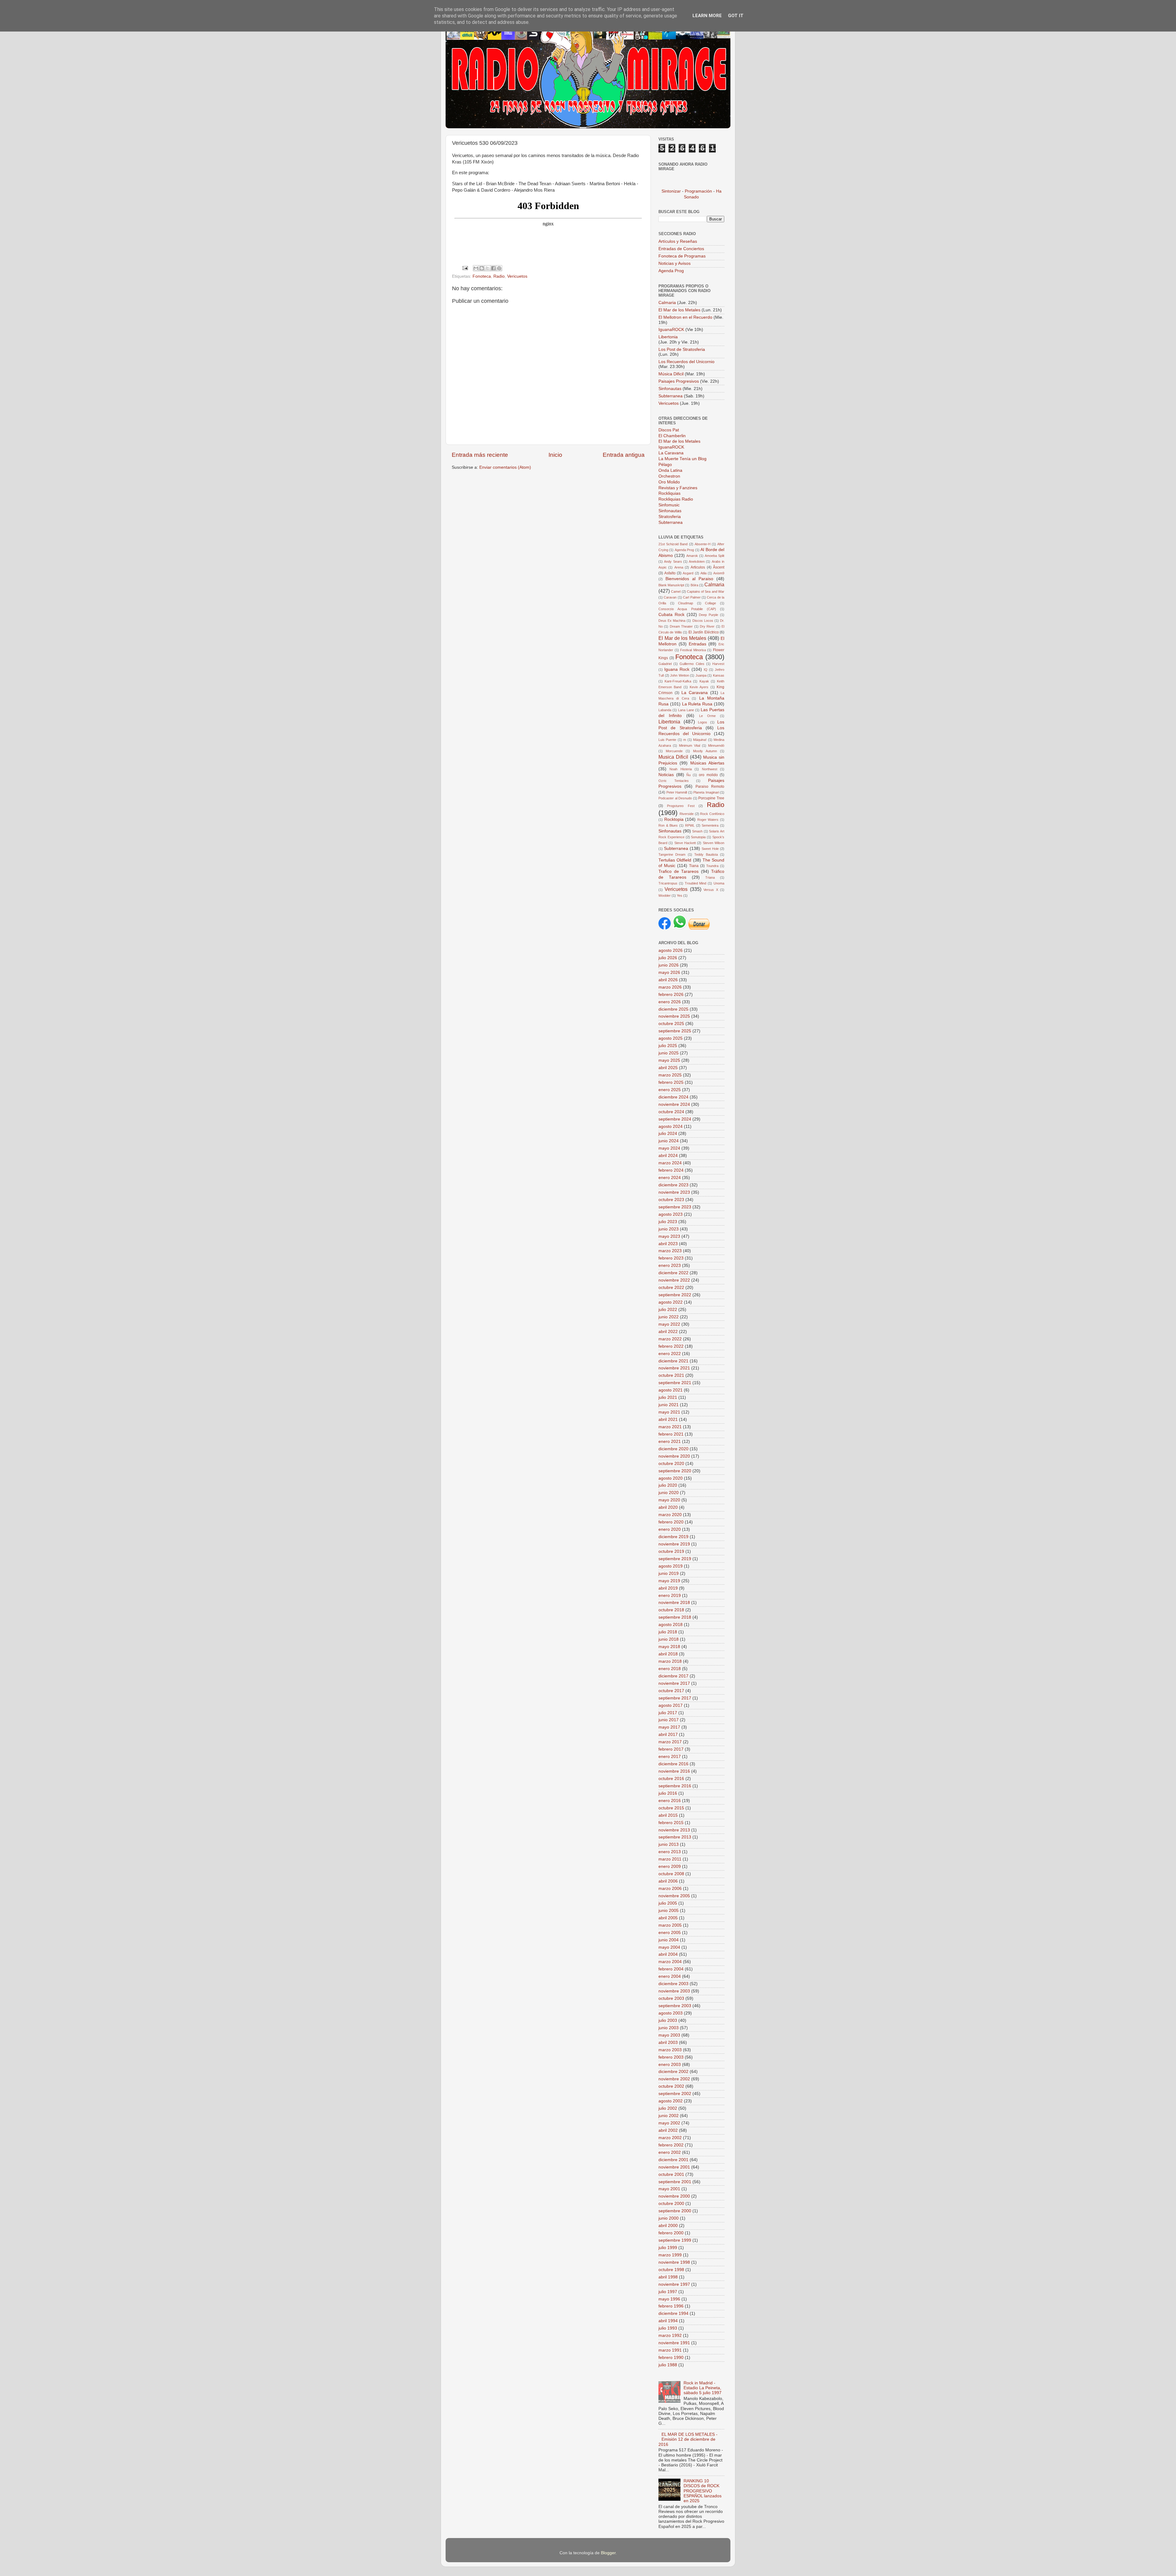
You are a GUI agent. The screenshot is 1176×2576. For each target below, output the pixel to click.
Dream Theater (681, 626)
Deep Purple (709, 615)
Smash (697, 831)
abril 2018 (668, 1654)
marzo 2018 (670, 1661)
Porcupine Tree (711, 798)
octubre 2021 (671, 1375)
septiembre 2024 (675, 1119)
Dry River (707, 626)
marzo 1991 (670, 2350)
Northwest (710, 769)
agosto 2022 (671, 1302)
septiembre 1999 (675, 2240)
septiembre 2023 (675, 1207)
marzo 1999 (670, 2255)
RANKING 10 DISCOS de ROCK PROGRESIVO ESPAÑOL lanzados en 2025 (703, 2491)
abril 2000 (668, 2226)
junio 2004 (669, 1940)
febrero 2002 (671, 2145)
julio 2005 (668, 1903)
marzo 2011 (670, 1859)
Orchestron (669, 476)
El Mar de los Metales (679, 310)
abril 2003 (668, 2043)
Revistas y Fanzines (678, 488)
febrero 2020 (671, 1522)
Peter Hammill (677, 792)
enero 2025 (670, 1090)
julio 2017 (668, 1713)
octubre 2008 (671, 1874)
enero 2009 (670, 1866)
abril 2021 (668, 1419)
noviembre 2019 (674, 1544)
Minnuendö (716, 745)
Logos (703, 722)
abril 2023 (668, 1244)
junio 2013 (669, 1844)
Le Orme (707, 716)
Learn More (707, 16)
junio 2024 (669, 1141)
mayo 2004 (669, 1947)
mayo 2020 (669, 1500)
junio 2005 (669, 1911)
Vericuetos (517, 276)
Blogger (608, 2553)
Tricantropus (668, 883)
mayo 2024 (669, 1148)
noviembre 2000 (674, 2196)
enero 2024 (670, 1178)
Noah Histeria (680, 769)
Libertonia (668, 337)
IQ (706, 670)
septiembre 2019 (675, 1559)
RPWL (690, 825)
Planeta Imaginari (706, 792)
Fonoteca (482, 276)
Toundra (712, 866)
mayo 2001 (669, 2189)
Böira (694, 585)
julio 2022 (668, 1310)
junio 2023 (669, 1229)
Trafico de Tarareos (678, 871)
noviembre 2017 (674, 1683)
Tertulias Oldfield (675, 860)
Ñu (688, 775)
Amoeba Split (714, 556)
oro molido (708, 775)
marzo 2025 (670, 1075)
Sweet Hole (710, 849)
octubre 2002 (671, 2086)
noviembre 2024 (674, 1104)
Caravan (670, 597)
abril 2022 (668, 1332)
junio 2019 (669, 1573)
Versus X (711, 890)
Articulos (698, 567)
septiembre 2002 (675, 2094)
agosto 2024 (671, 1127)
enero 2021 (670, 1442)
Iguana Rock (677, 669)
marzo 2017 (670, 1742)
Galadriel (665, 664)
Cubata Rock (671, 615)
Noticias (666, 775)
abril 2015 (668, 1815)
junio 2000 (669, 2218)
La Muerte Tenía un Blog (682, 459)
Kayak (704, 681)
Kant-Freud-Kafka (678, 681)
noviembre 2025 (674, 1016)
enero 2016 (670, 1801)
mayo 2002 (669, 2123)
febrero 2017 (671, 1749)
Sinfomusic (669, 505)
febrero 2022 (671, 1346)
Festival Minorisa (693, 650)
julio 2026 (668, 958)
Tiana (694, 866)
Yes (680, 896)
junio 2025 (669, 1053)
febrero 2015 (671, 1823)
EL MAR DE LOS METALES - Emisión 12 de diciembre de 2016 (688, 2439)
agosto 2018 (671, 1625)
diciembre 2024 (673, 1097)
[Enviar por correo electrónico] (476, 268)
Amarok (692, 556)
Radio (499, 276)
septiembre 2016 (675, 1786)
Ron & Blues (668, 825)
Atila (703, 573)
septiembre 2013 (675, 1837)
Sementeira (710, 825)
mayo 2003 (669, 2035)
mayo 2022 (669, 1324)
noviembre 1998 (674, 2262)
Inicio (555, 455)
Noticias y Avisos (675, 263)
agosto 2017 (671, 1705)
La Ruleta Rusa (697, 704)
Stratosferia (670, 517)
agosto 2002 (671, 2101)
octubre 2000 (671, 2204)
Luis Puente (667, 740)
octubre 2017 (671, 1691)
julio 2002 (668, 2108)
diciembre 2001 (673, 2160)
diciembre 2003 (673, 1984)
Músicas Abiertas (707, 763)
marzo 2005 (670, 1925)
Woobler (665, 896)
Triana (710, 877)
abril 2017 (668, 1735)
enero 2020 (670, 1529)
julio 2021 (668, 1397)
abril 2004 (668, 1954)
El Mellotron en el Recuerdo (685, 317)
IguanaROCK (672, 330)
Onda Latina (670, 470)
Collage (710, 603)
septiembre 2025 (675, 1031)
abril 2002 (668, 2130)
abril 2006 (668, 1881)
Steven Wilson (714, 843)
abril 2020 (668, 1507)
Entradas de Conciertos (681, 249)
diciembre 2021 (673, 1361)
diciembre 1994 (673, 2313)
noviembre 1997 (674, 2284)
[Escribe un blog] (482, 268)
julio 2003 (668, 2020)
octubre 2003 (671, 1998)
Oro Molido (669, 482)
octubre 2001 (671, 2174)
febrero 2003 (671, 2057)
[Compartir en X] (488, 268)
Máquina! (700, 740)
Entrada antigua (624, 455)
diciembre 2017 (673, 1676)
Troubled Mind (696, 883)
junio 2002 (669, 2116)
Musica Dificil (673, 757)
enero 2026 (670, 1002)
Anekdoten (697, 561)
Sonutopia (698, 837)
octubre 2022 (671, 1288)
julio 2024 (668, 1134)
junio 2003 (669, 2028)
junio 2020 (669, 1493)
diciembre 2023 (673, 1185)
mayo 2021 (669, 1412)
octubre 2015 (671, 1808)
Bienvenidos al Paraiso (689, 579)
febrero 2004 (671, 1969)
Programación (698, 191)
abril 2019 (668, 1588)
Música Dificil (672, 374)
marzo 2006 (670, 1889)
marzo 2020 (670, 1515)
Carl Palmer (692, 597)
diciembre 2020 (673, 1449)
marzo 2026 (670, 987)
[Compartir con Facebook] (493, 268)
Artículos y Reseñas (678, 241)
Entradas (697, 644)
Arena (679, 567)
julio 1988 (668, 2365)
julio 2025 (668, 1046)
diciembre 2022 (673, 1273)
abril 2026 (668, 980)
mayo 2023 (669, 1236)
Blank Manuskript (671, 585)
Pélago (665, 465)
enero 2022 (670, 1354)
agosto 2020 (671, 1478)
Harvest (718, 664)
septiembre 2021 (675, 1383)
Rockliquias (669, 493)
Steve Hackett (685, 843)
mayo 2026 (669, 973)
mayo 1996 (669, 2299)
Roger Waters (708, 820)
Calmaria (667, 303)
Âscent (719, 567)
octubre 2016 (671, 1779)
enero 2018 (670, 1669)
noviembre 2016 (674, 1771)
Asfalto (670, 573)
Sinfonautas (671, 389)
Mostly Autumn (705, 751)
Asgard (688, 573)
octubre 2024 (671, 1112)
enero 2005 (670, 1933)
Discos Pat (669, 430)
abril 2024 (668, 1156)
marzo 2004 (670, 1962)
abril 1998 (668, 2277)
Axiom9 (719, 573)
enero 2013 (670, 1852)
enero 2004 (670, 1976)
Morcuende (674, 751)
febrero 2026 (671, 995)
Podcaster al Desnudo (675, 798)
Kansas (719, 675)
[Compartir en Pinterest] (499, 268)
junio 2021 (669, 1405)
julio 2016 (668, 1793)
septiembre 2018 (675, 1617)
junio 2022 (669, 1317)
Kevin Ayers (699, 687)
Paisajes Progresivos (679, 381)
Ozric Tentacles (674, 781)
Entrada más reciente (480, 455)
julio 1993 (668, 2328)
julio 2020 (668, 1485)
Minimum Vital (690, 745)
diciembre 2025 (673, 1009)
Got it (736, 16)
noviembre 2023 (674, 1192)
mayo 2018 (669, 1647)
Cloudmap (686, 603)
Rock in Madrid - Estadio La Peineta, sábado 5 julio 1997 (703, 2388)
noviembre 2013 (674, 1830)
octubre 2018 (671, 1610)
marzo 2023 (670, 1251)
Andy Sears (673, 561)
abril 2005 (668, 1918)
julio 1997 (668, 2292)
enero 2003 (670, 2065)
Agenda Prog (671, 271)
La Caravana (671, 453)
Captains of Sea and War (706, 591)
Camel (676, 591)
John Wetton (680, 675)
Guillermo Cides (692, 664)
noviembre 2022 (674, 1280)
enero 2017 (670, 1757)
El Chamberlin (672, 436)
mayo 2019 (669, 1581)
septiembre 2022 (675, 1295)
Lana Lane (686, 710)
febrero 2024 (671, 1170)
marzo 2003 (670, 2050)
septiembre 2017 (675, 1698)
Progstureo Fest (681, 806)
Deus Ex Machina (672, 621)
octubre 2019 (671, 1551)
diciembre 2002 (673, 2072)
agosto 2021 (671, 1390)
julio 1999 (668, 2248)
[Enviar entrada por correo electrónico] (465, 268)
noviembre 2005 (674, 1896)
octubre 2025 (671, 1024)
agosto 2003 (671, 2013)
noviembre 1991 (674, 2343)
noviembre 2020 (674, 1456)
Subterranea (671, 396)
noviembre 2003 (674, 1991)
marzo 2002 (670, 2138)
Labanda (665, 710)
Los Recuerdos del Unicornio (686, 362)
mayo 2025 (669, 1060)
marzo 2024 (670, 1163)
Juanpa (701, 675)
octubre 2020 (671, 1464)
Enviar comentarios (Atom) (505, 467)
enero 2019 (670, 1596)
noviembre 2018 (674, 1603)
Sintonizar (672, 191)
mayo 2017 (669, 1727)
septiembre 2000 (675, 2211)
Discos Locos (703, 621)
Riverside (687, 814)
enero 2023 (670, 1265)
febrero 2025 (671, 1082)
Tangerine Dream (672, 854)
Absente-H (703, 544)
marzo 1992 (670, 2336)
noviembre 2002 (674, 2079)
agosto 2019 (671, 1566)
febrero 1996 (671, 2306)
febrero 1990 (671, 2358)
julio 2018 (668, 1632)
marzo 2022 (670, 1339)
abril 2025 (668, 1068)
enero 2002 (670, 2152)
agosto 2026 (671, 950)
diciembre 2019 (673, 1537)
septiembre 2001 (675, 2182)
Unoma (719, 883)
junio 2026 (669, 965)
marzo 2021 (670, 1427)
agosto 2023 (671, 1214)
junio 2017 (669, 1720)
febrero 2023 (671, 1258)
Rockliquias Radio (676, 499)
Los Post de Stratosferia (682, 349)
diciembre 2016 (673, 1764)
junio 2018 (669, 1639)
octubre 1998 (671, 2270)
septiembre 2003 (675, 2006)
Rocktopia (674, 819)
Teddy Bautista (706, 854)
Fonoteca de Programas (682, 256)
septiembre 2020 (675, 1471)
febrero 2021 (671, 1434)
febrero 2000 (671, 2233)
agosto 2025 (671, 1038)
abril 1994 (668, 2321)
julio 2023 (668, 1222)
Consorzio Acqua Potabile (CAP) (687, 609)
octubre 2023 (671, 1200)
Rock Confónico (712, 814)
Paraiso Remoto (710, 787)
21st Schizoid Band (673, 544)
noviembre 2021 (674, 1368)
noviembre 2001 (674, 2167)
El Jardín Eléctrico (704, 632)
